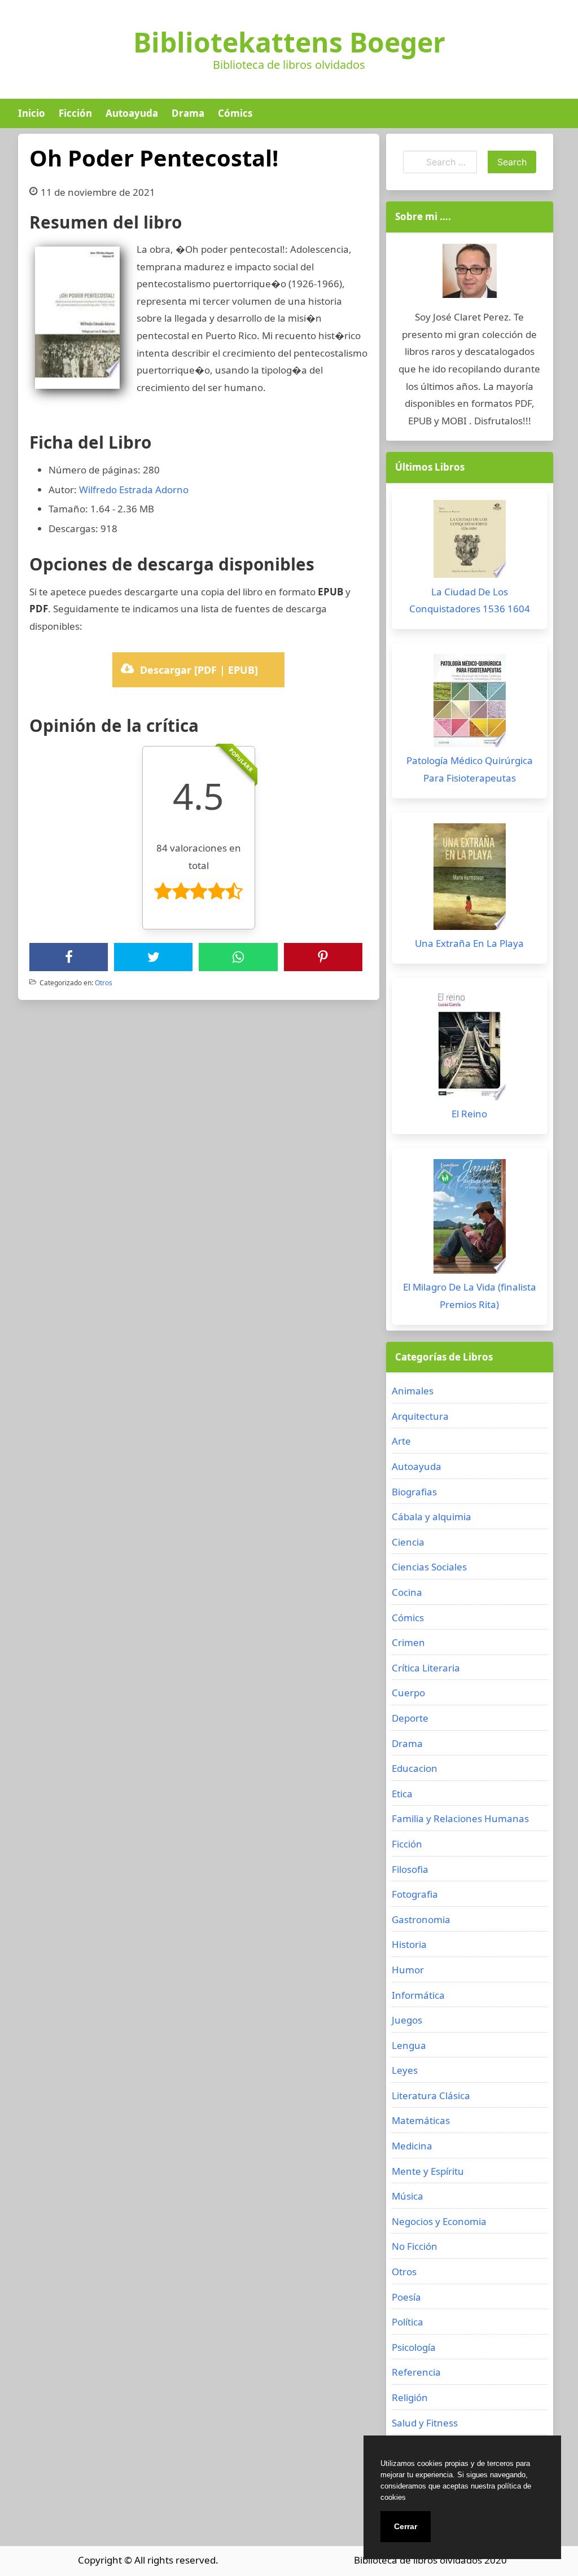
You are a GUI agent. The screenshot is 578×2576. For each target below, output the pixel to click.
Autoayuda (132, 113)
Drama (188, 113)
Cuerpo (408, 1693)
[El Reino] (470, 1047)
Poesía (406, 2297)
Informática (418, 1995)
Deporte (410, 1718)
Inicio (32, 113)
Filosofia (410, 1869)
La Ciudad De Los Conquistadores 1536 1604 (470, 600)
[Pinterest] (323, 957)
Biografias (414, 1492)
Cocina (407, 1592)
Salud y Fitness (425, 2423)
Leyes (405, 2070)
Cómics (235, 113)
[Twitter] (154, 957)
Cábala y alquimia (432, 1517)
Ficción (75, 113)
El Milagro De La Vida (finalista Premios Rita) (470, 1296)
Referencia (416, 2372)
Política (408, 2322)
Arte (401, 1441)
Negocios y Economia (439, 2221)
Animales (413, 1391)
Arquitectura (420, 1416)
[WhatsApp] (238, 957)
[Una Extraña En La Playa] (470, 879)
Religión (410, 2397)
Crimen (408, 1642)
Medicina (412, 2146)
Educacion (415, 1768)
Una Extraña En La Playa (469, 943)
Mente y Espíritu (428, 2171)
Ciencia (408, 1542)
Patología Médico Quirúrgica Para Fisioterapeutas (470, 769)
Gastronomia (421, 1919)
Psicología (414, 2347)
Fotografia (415, 1894)
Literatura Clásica (431, 2096)
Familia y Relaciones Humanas (460, 1818)
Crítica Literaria (426, 1668)
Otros (104, 983)
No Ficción (415, 2246)
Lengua (409, 2045)
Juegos (407, 2020)
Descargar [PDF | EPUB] (199, 670)
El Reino (469, 1114)
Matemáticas (421, 2120)
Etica (402, 1794)
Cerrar (406, 2526)
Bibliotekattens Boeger (289, 42)
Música (408, 2196)
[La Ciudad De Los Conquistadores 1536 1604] (470, 542)
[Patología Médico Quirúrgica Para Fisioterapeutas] (470, 703)
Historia (409, 1944)
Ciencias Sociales (429, 1567)
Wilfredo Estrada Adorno (134, 490)
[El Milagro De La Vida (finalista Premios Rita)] (470, 1219)
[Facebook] (69, 957)
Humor (408, 1970)
